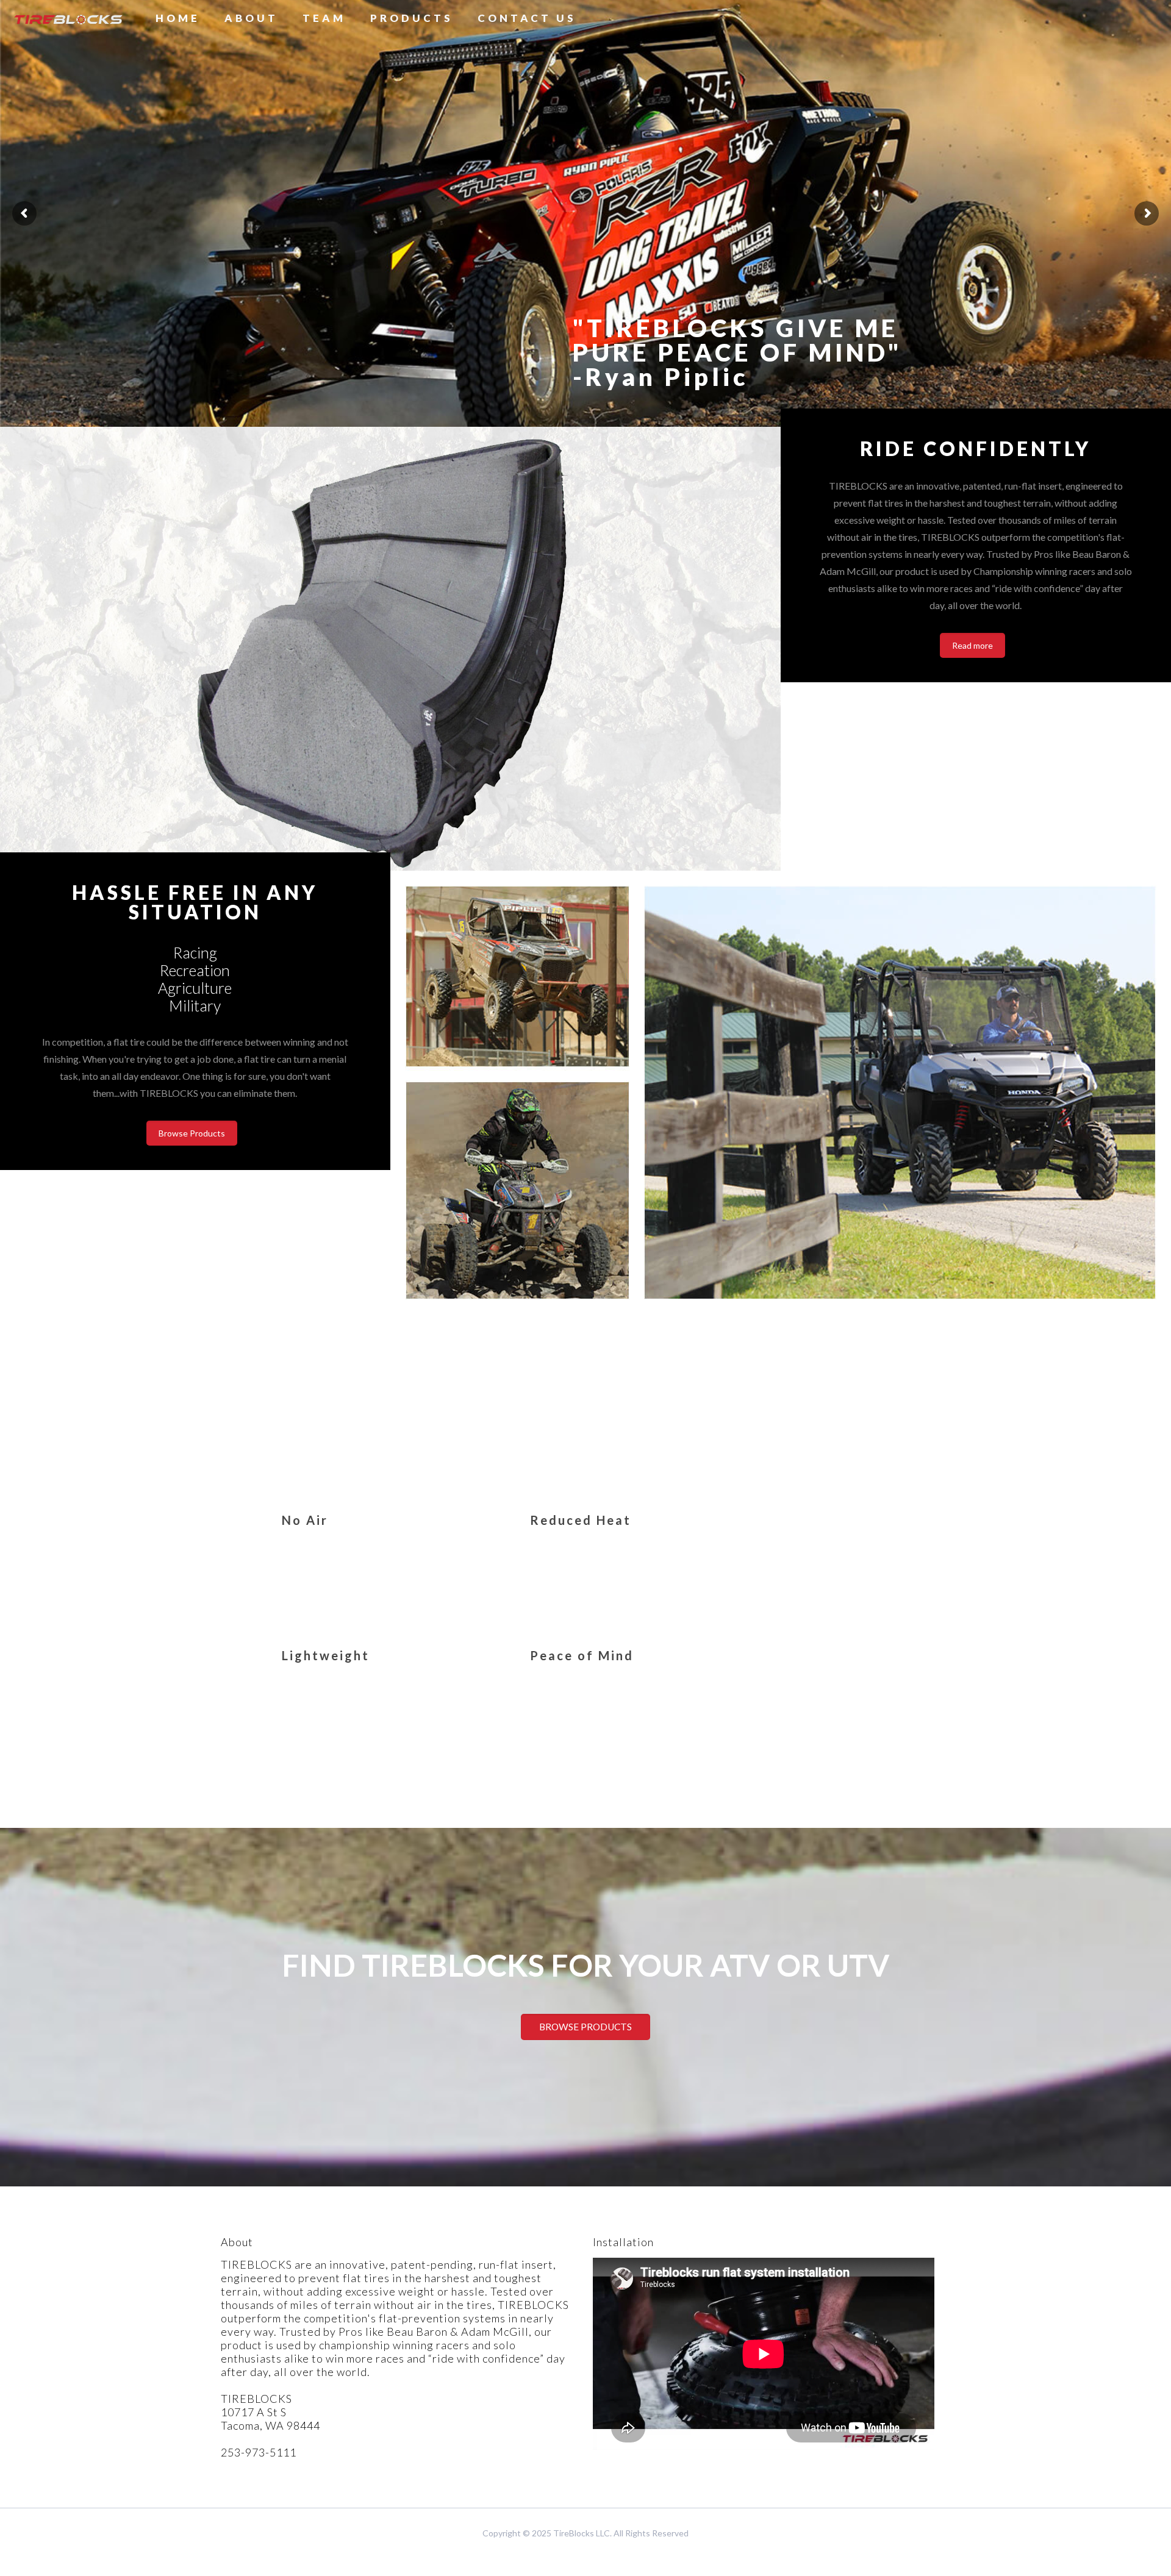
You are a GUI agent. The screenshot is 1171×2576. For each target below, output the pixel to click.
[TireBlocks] (69, 18)
